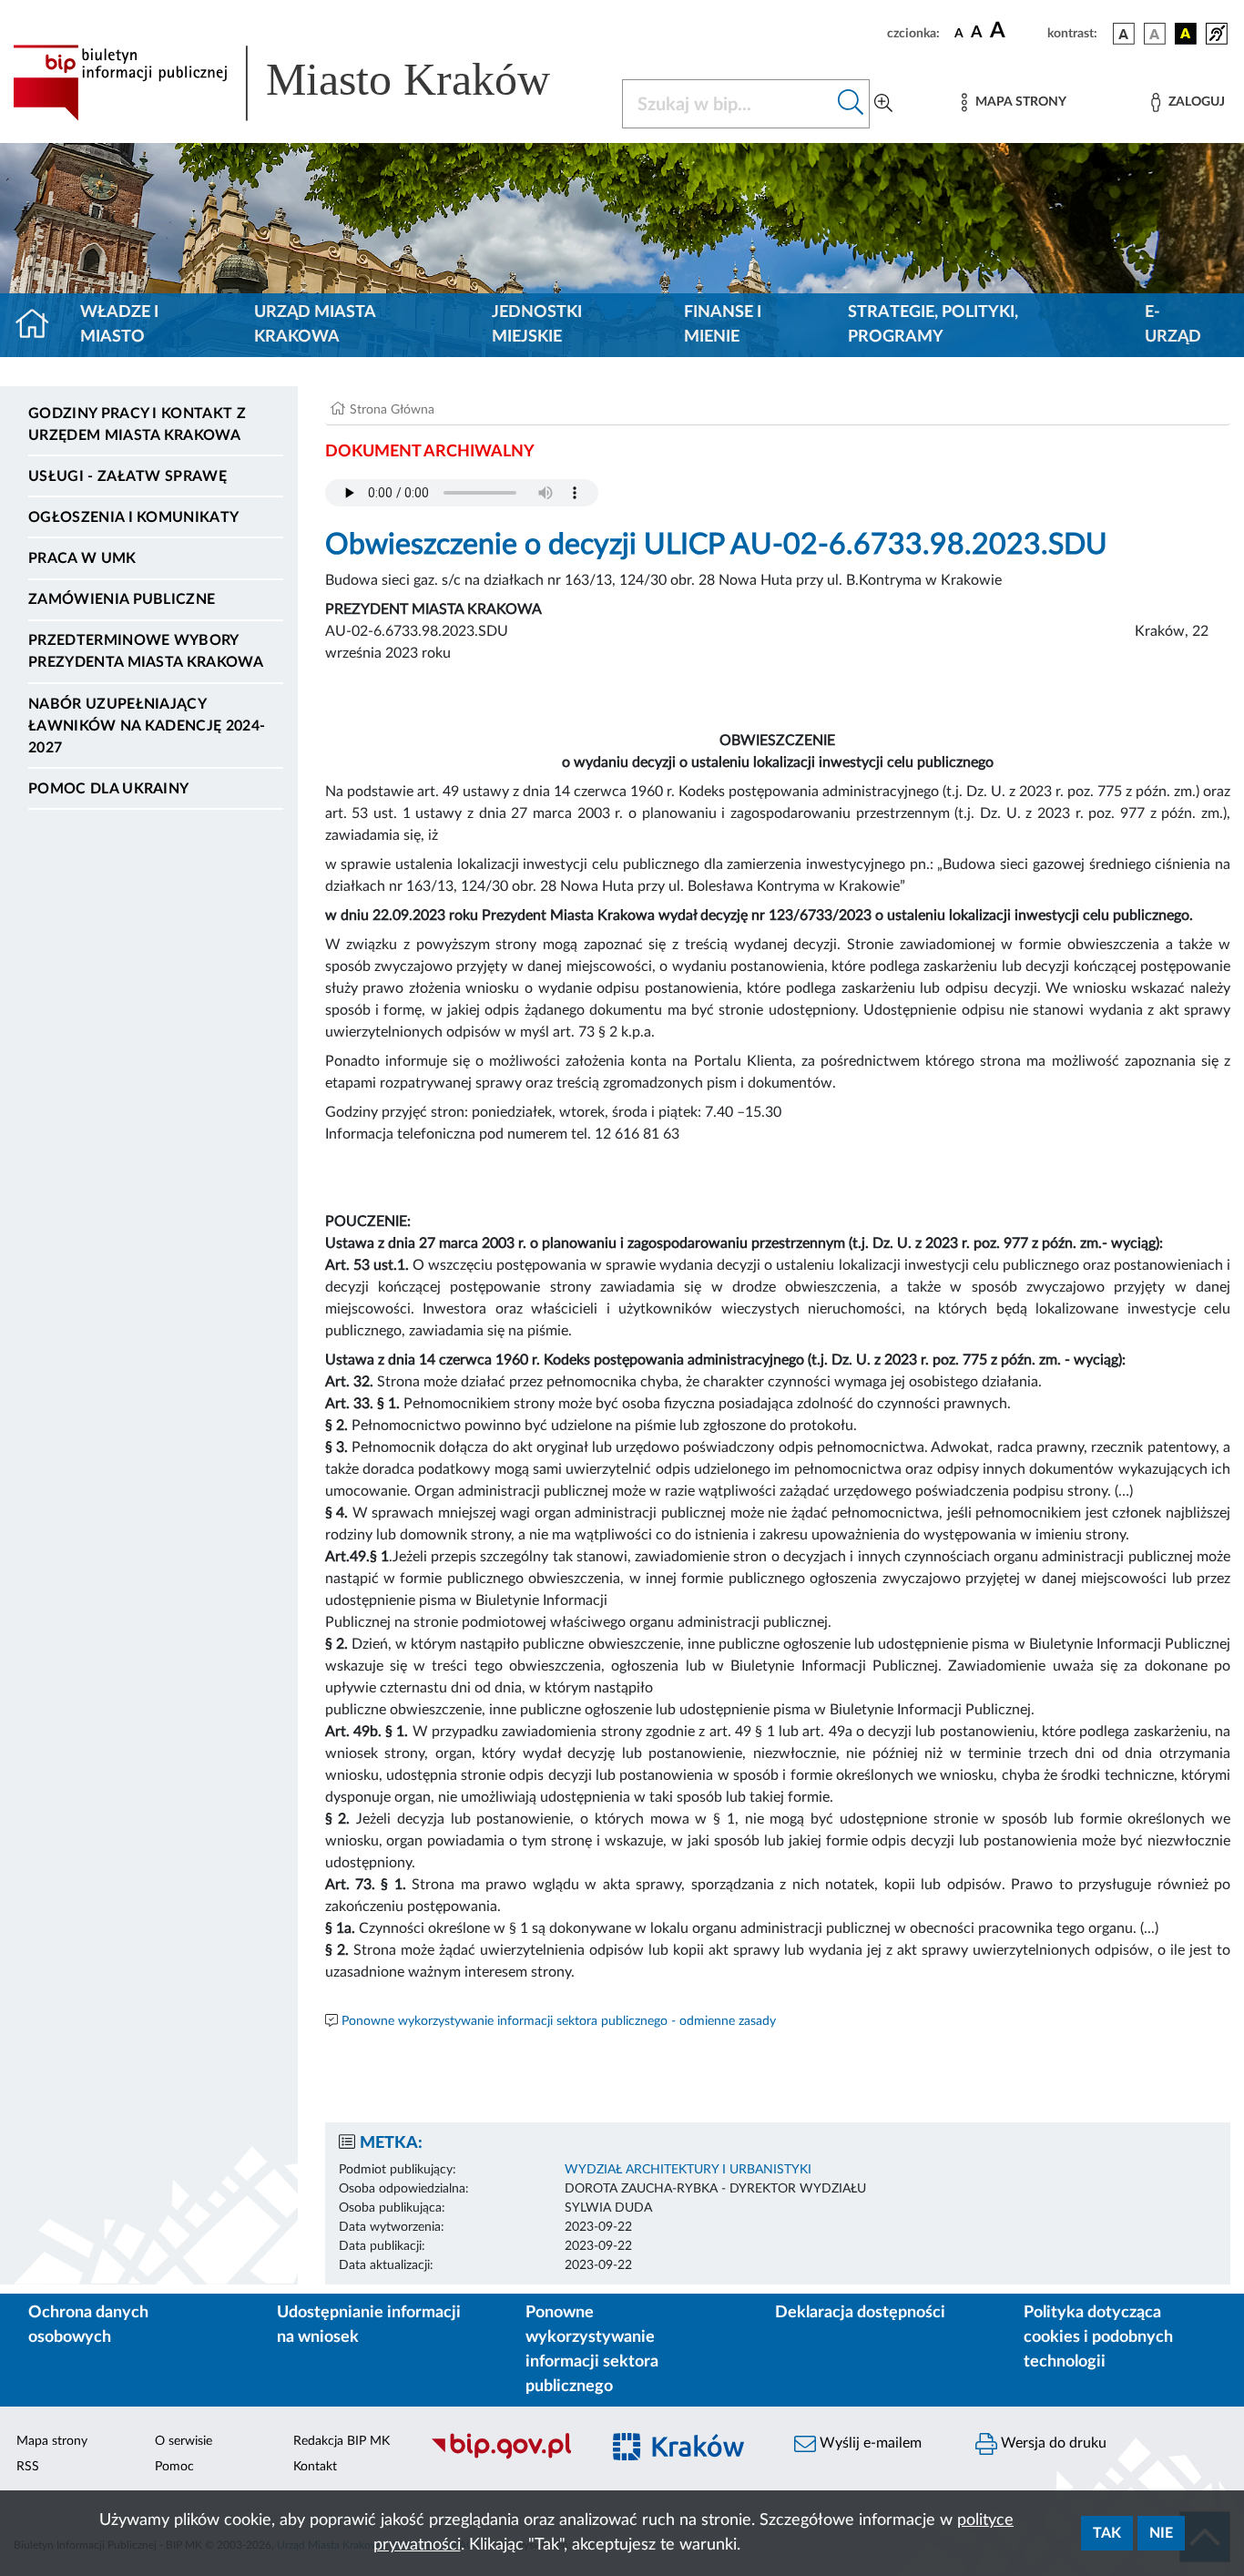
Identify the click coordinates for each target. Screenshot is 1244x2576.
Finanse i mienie (723, 325)
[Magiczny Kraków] (687, 2457)
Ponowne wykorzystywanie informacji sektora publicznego (592, 2350)
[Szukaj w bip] (851, 104)
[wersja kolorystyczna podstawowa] (1124, 34)
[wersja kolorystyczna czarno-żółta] (1186, 34)
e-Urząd (1173, 325)
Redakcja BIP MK (342, 2441)
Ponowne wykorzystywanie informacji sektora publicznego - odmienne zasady (559, 2021)
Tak (1107, 2533)
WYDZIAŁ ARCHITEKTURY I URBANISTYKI (688, 2170)
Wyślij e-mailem (869, 2443)
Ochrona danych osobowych (88, 2325)
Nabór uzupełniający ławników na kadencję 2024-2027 (147, 726)
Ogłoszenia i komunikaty (133, 517)
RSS (28, 2467)
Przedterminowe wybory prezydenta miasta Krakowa (146, 651)
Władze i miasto (119, 325)
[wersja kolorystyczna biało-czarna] (1155, 34)
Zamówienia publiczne (122, 599)
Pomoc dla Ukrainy (108, 789)
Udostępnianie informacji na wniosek (369, 2325)
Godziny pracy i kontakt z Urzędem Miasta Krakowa (137, 424)
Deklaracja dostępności (860, 2313)
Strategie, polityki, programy (933, 325)
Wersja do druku (1052, 2443)
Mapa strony (52, 2441)
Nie (1161, 2533)
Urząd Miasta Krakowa (315, 325)
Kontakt (315, 2467)
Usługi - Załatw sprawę (127, 476)
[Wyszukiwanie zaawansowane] (883, 104)
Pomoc (174, 2467)
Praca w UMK (82, 558)
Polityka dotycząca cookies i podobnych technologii (1098, 2337)
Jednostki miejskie (537, 325)
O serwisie (184, 2441)
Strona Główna (392, 410)
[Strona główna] (40, 325)
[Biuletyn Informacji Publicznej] (505, 2457)
